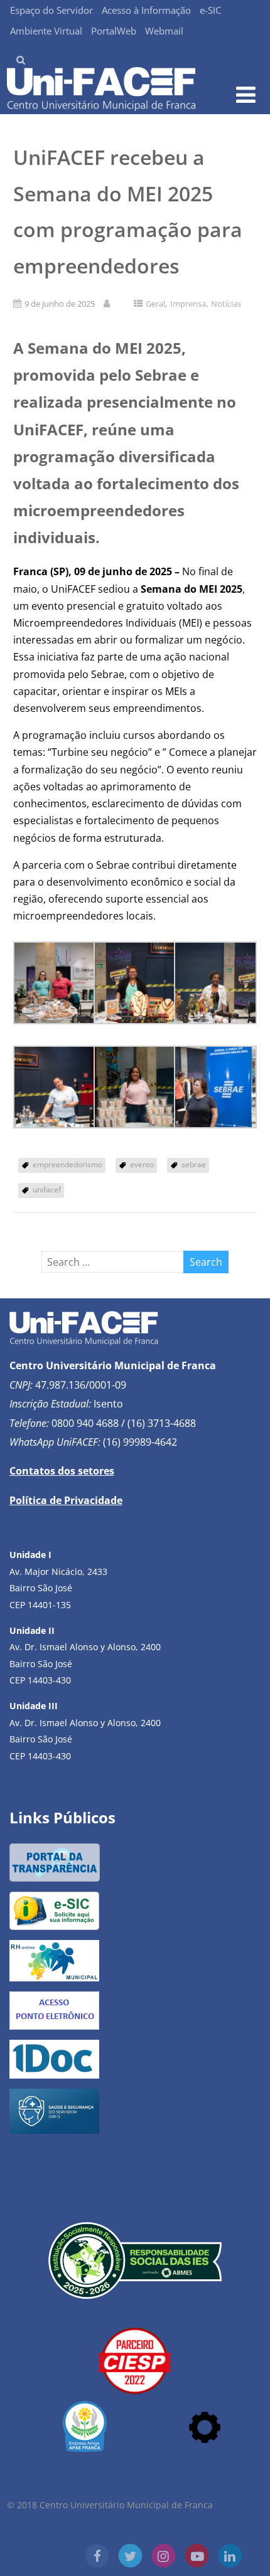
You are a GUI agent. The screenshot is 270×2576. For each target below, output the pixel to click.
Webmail (164, 31)
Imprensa (188, 304)
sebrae (194, 1164)
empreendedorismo (67, 1164)
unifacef (47, 1190)
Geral (155, 304)
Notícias (226, 304)
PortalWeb (114, 31)
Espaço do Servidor (51, 10)
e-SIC (210, 10)
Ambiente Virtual (46, 31)
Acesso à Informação (146, 10)
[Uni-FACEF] (101, 107)
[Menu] (246, 94)
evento (142, 1164)
